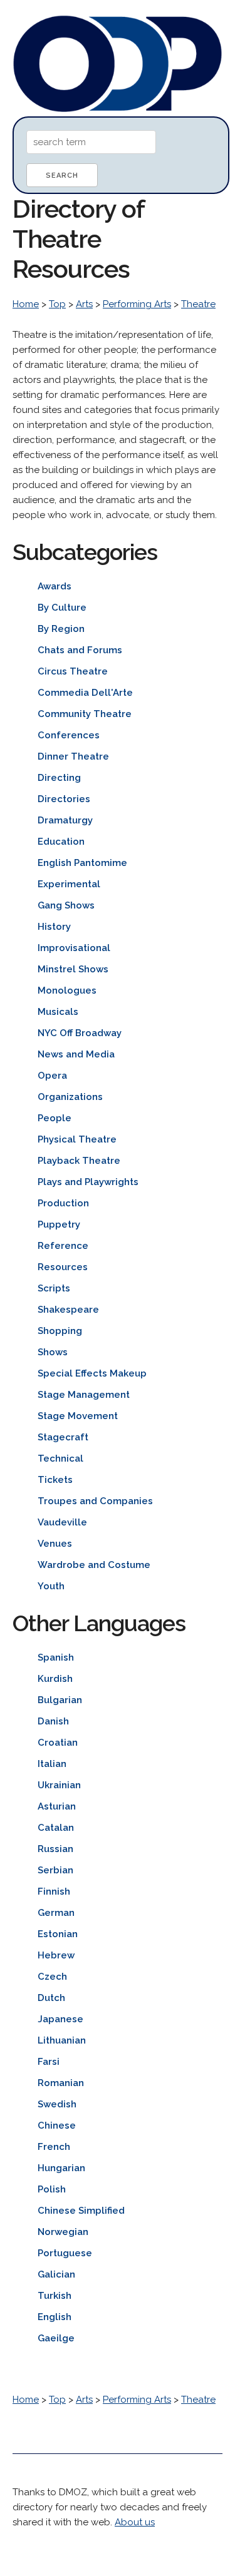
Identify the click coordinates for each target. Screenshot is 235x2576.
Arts (84, 304)
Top (57, 304)
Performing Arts (137, 304)
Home (26, 304)
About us (135, 2522)
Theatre (198, 304)
